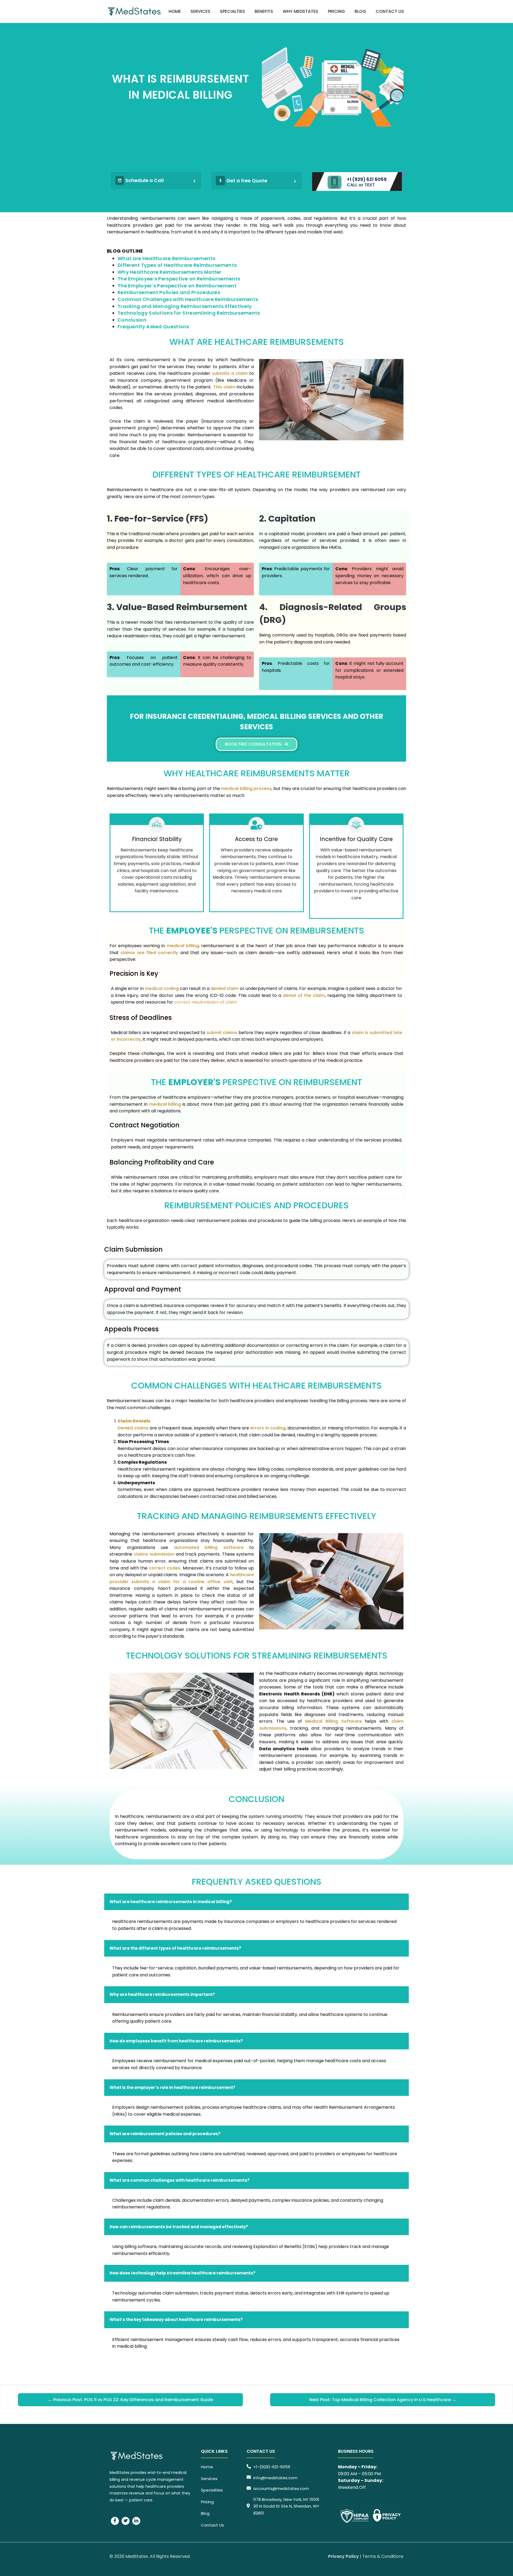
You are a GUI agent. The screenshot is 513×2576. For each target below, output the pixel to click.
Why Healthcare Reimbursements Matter (170, 272)
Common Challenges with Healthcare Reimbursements (188, 299)
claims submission (154, 1554)
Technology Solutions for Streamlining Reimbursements (189, 313)
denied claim (225, 988)
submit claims (222, 1033)
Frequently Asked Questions (154, 327)
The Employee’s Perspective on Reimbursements (179, 279)
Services (200, 11)
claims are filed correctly (150, 953)
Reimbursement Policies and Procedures (169, 292)
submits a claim (230, 373)
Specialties (232, 11)
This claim (224, 387)
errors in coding (268, 1428)
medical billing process (246, 788)
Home (175, 11)
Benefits (264, 11)
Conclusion (132, 320)
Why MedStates (300, 11)
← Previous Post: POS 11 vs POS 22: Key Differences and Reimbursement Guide (130, 2400)
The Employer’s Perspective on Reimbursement (177, 286)
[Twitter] (126, 2521)
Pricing (336, 11)
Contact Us (390, 11)
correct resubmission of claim (206, 1002)
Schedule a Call (145, 180)
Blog (360, 11)
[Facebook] (115, 2521)
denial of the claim (304, 995)
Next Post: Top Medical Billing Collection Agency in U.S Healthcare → (383, 2400)
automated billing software (209, 1547)
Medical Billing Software (333, 1721)
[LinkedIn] (136, 2521)
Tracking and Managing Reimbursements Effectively (185, 306)
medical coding (162, 988)
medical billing (183, 946)
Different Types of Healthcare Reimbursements (177, 265)
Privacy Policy (343, 2556)
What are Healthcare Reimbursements (167, 258)
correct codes (165, 1568)
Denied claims (133, 1428)
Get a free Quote (247, 181)
